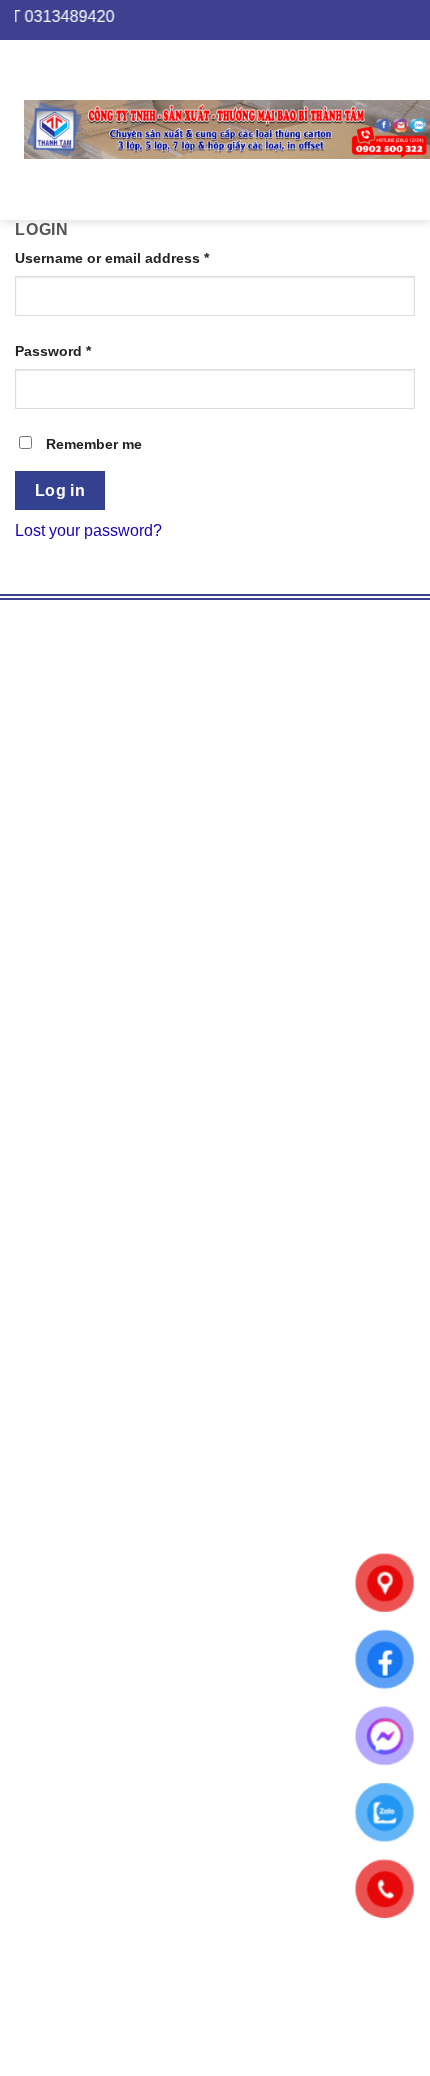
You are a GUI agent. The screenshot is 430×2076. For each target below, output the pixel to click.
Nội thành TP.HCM (95, 1605)
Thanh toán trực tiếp (100, 1519)
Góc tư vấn (68, 1298)
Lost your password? (88, 530)
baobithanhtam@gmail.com (202, 1700)
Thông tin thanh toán (102, 1323)
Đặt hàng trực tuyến (99, 1409)
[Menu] (12, 129)
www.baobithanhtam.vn (114, 951)
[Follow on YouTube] (102, 1074)
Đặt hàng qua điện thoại (114, 1434)
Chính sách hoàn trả (100, 1460)
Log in (60, 490)
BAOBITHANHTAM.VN (210, 1229)
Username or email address (112, 258)
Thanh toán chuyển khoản (121, 1545)
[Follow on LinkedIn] (66, 1074)
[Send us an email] (30, 1074)
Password (53, 351)
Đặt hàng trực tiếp (92, 1383)
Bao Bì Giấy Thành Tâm (210, 980)
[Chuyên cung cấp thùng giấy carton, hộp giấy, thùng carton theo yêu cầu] (227, 130)
